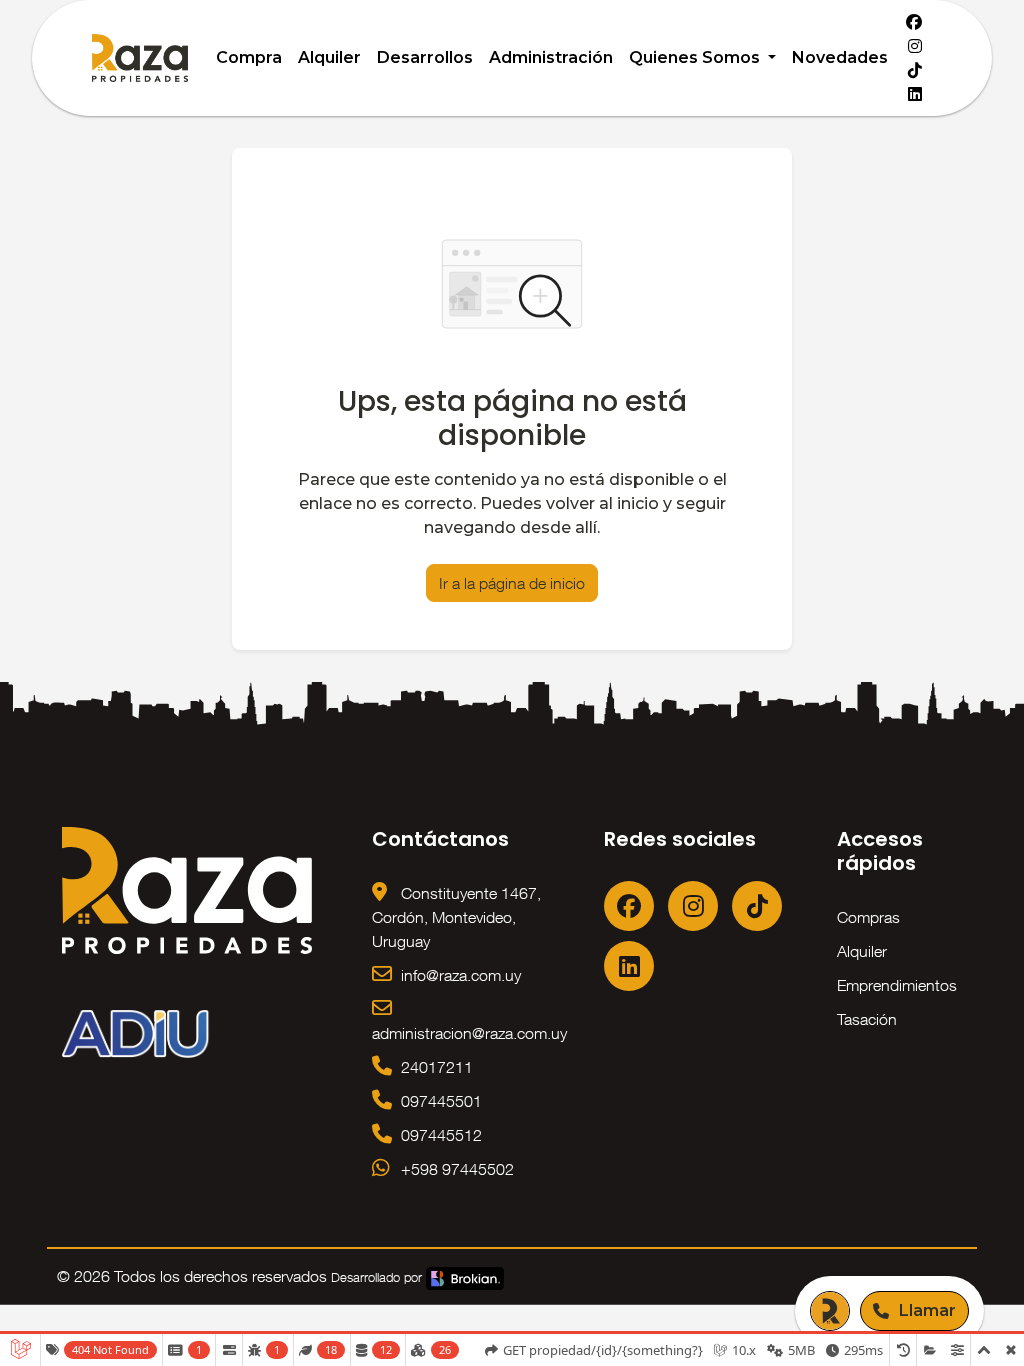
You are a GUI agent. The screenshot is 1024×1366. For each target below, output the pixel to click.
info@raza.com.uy (459, 975)
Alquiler (329, 57)
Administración (551, 57)
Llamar (927, 1310)
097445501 (439, 1101)
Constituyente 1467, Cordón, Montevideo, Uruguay (456, 917)
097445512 (439, 1135)
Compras (868, 917)
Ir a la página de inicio (512, 583)
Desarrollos (425, 57)
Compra (249, 57)
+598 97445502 (455, 1169)
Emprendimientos (897, 985)
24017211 (435, 1067)
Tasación (867, 1019)
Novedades (840, 57)
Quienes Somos (696, 57)
